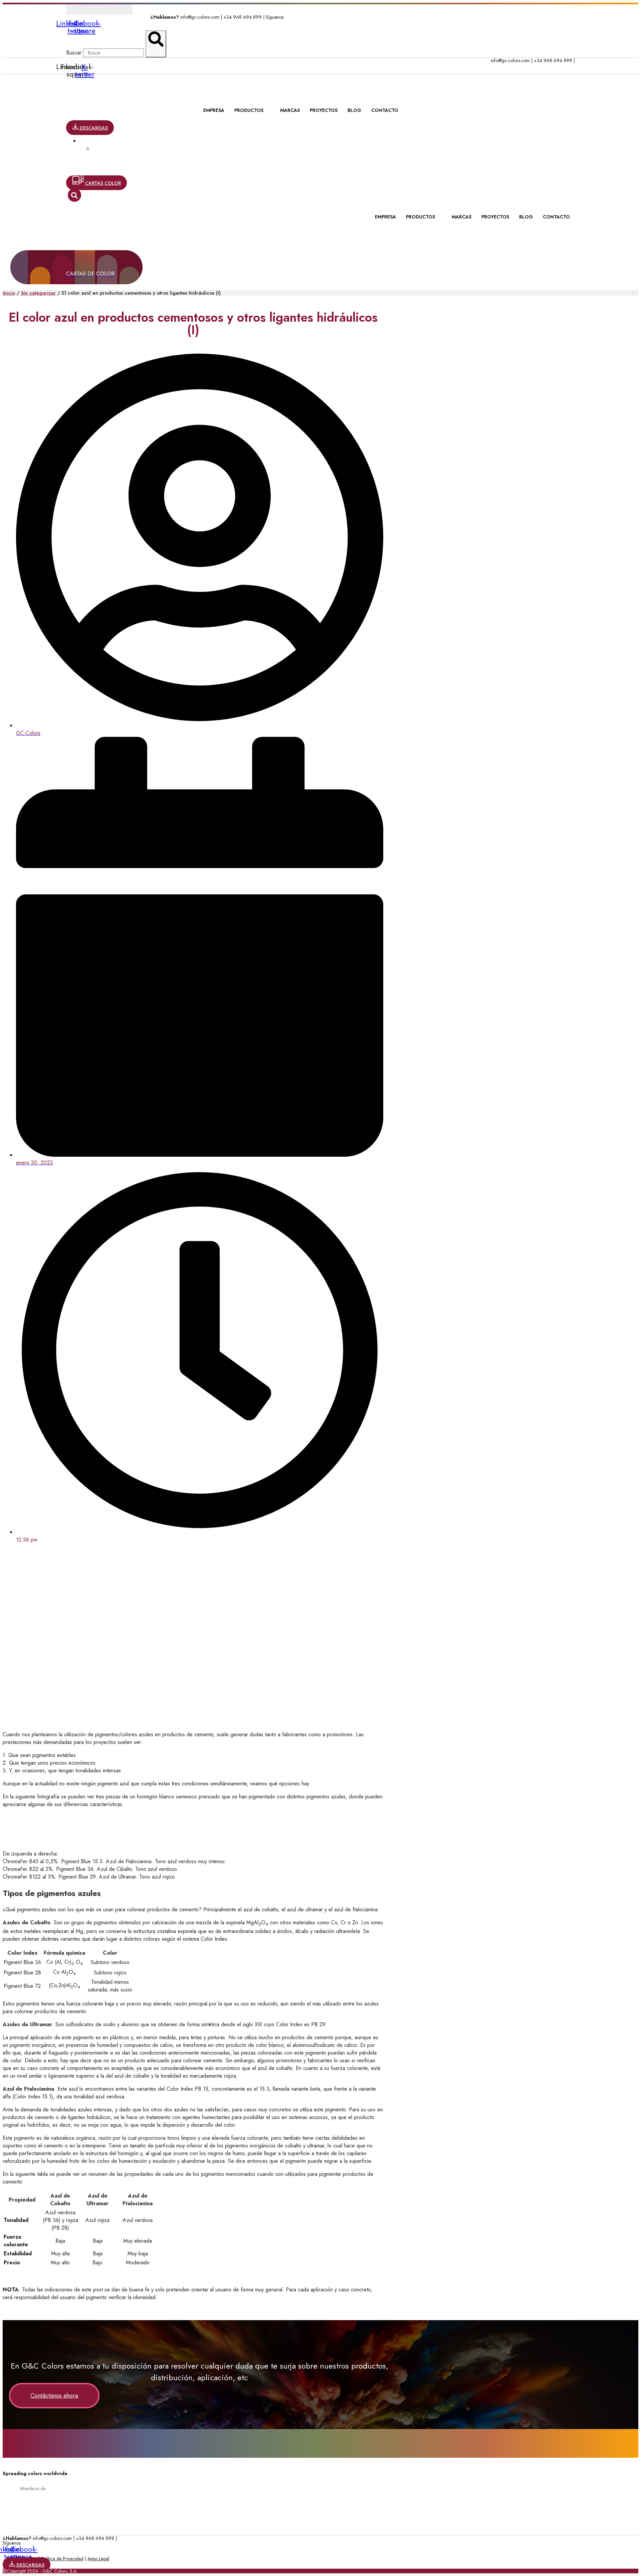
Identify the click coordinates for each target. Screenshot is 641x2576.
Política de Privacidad (62, 2559)
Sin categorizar (38, 293)
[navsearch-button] (74, 195)
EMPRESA (214, 110)
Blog (354, 110)
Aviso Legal (98, 2559)
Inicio (9, 293)
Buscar (74, 53)
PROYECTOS (324, 110)
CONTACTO (385, 110)
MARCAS (290, 110)
